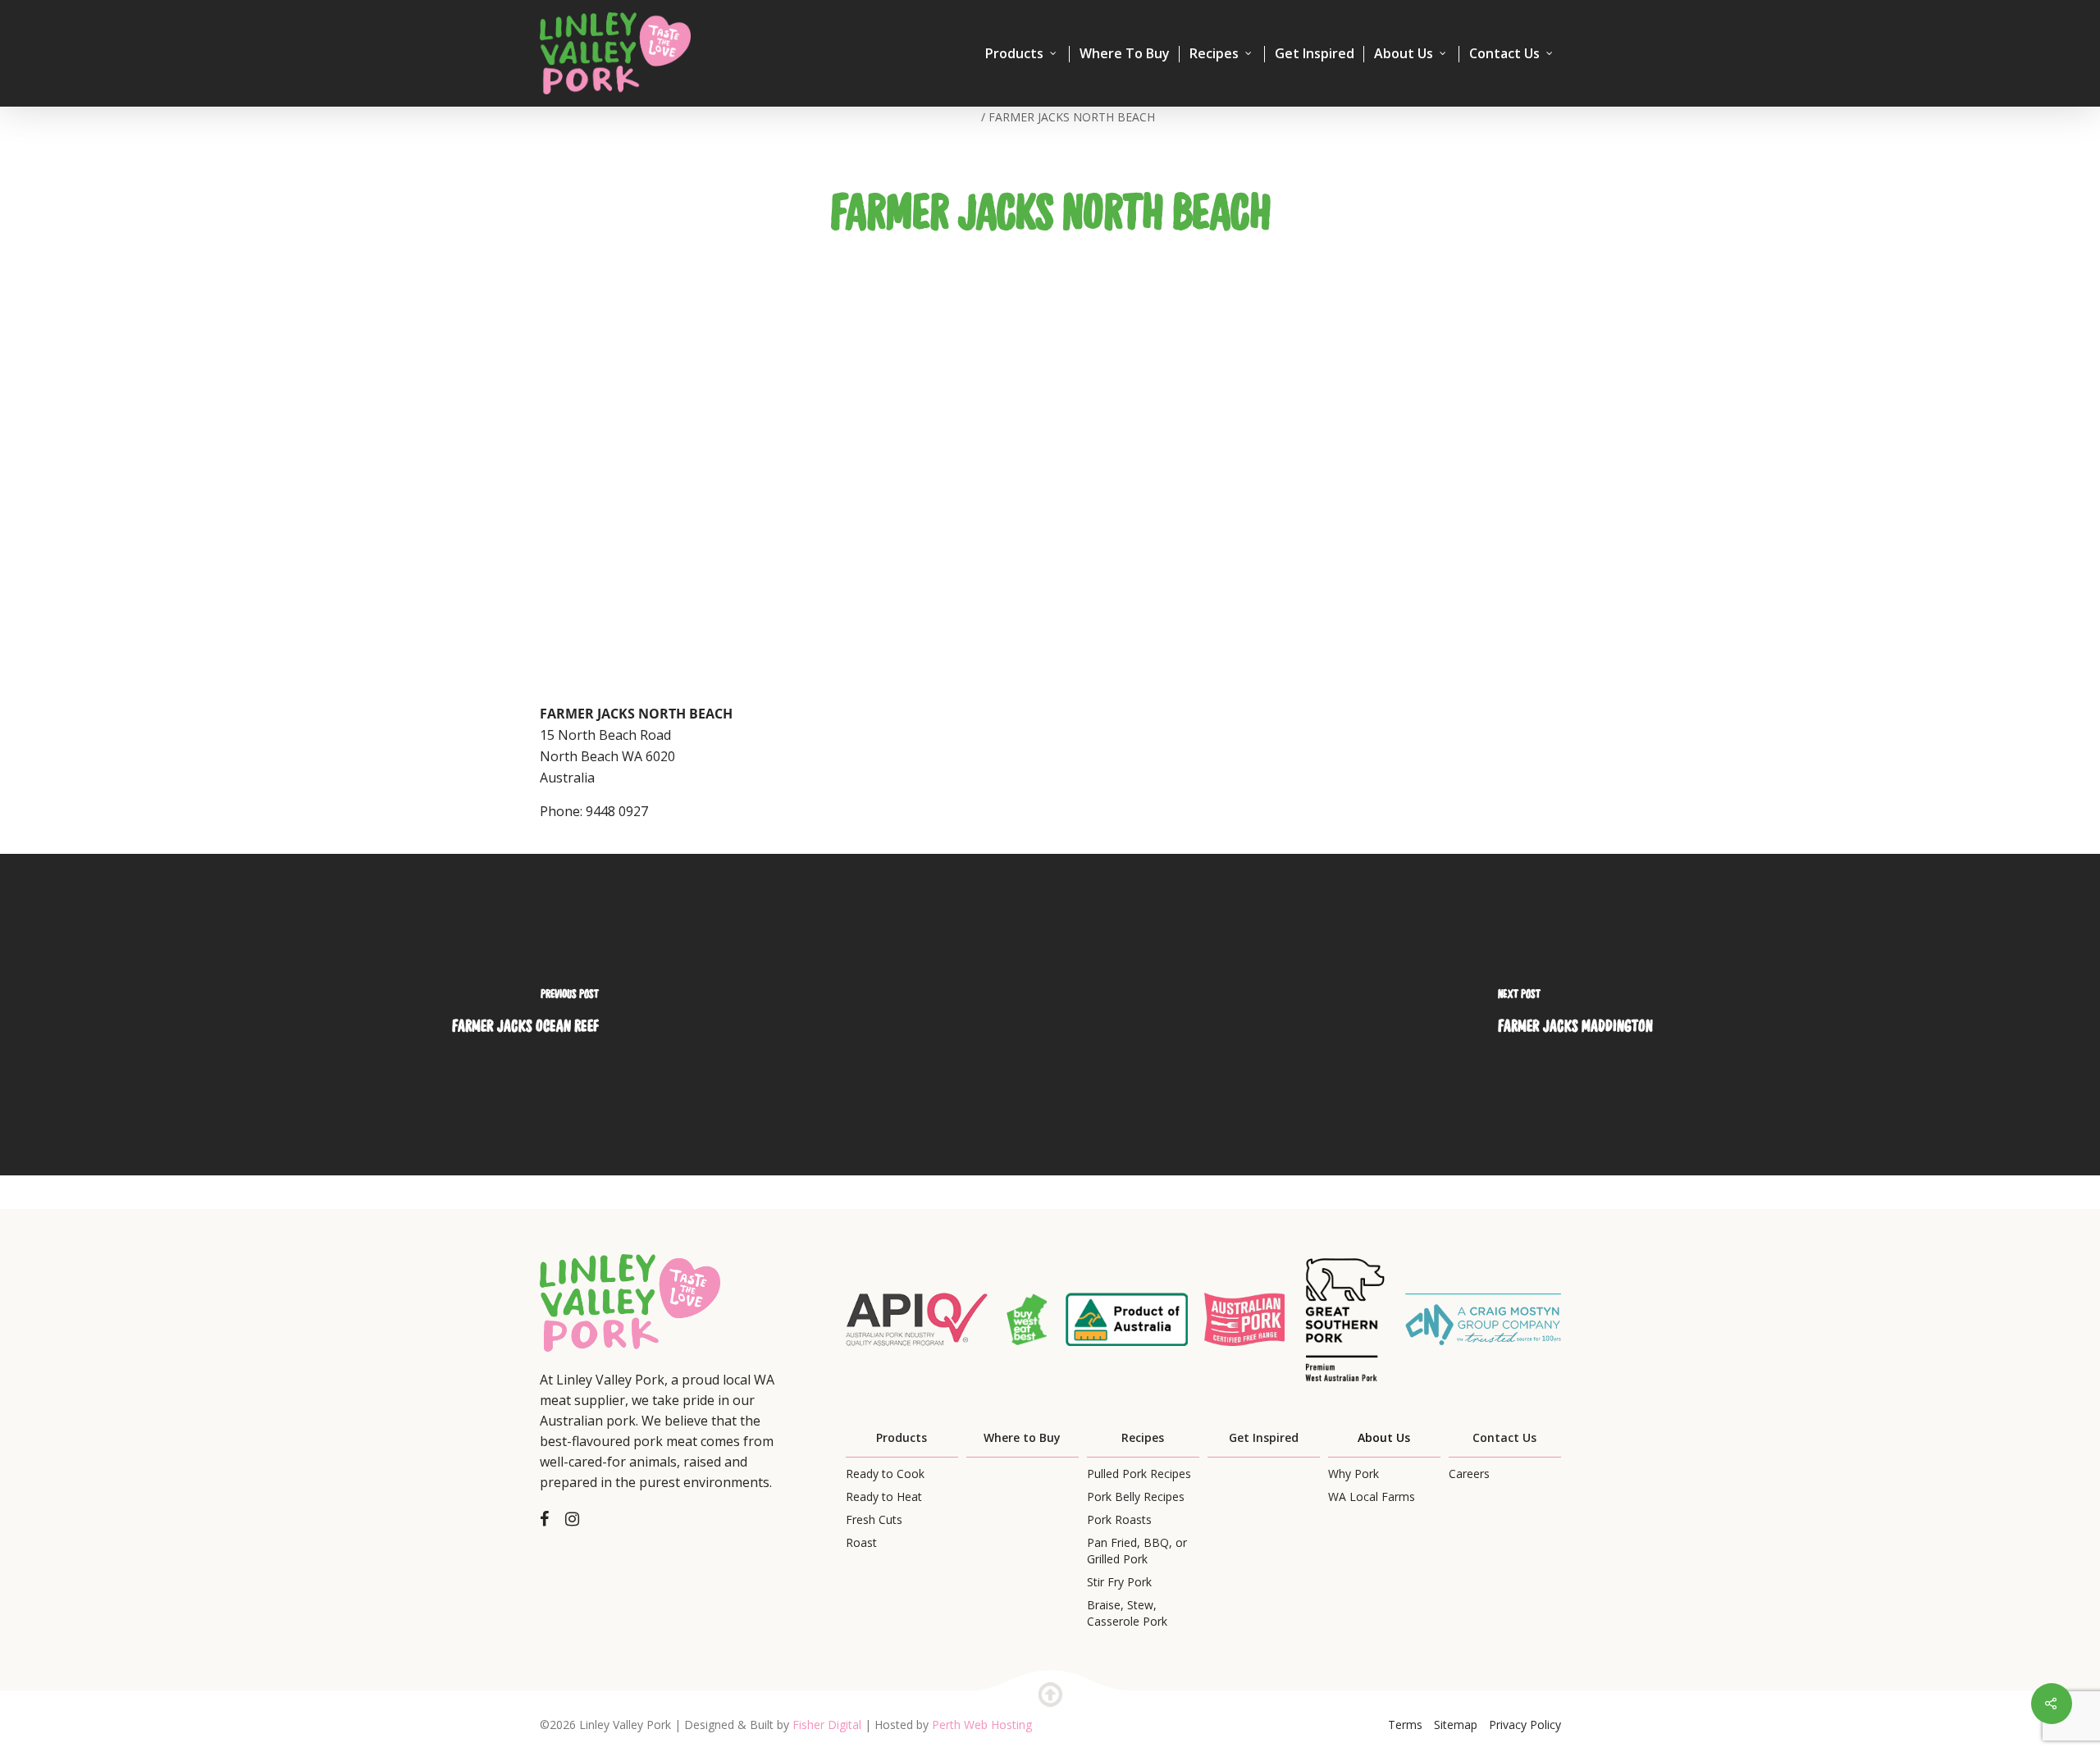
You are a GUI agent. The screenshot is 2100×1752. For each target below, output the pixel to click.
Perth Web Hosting (982, 1725)
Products (1014, 54)
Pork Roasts (1119, 1519)
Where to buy (1125, 54)
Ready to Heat (884, 1496)
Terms (1405, 1725)
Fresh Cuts (874, 1519)
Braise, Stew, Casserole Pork (1127, 1613)
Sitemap (1456, 1725)
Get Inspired (1315, 54)
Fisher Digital (827, 1725)
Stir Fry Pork (1119, 1582)
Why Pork (1354, 1474)
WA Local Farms (1372, 1496)
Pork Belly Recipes (1136, 1496)
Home (961, 117)
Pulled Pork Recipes (1139, 1474)
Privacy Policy (1525, 1725)
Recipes (1214, 54)
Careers (1469, 1474)
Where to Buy (1022, 1437)
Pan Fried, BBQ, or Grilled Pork (1137, 1551)
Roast (861, 1542)
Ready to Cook (885, 1474)
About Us (1404, 54)
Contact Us (1504, 54)
